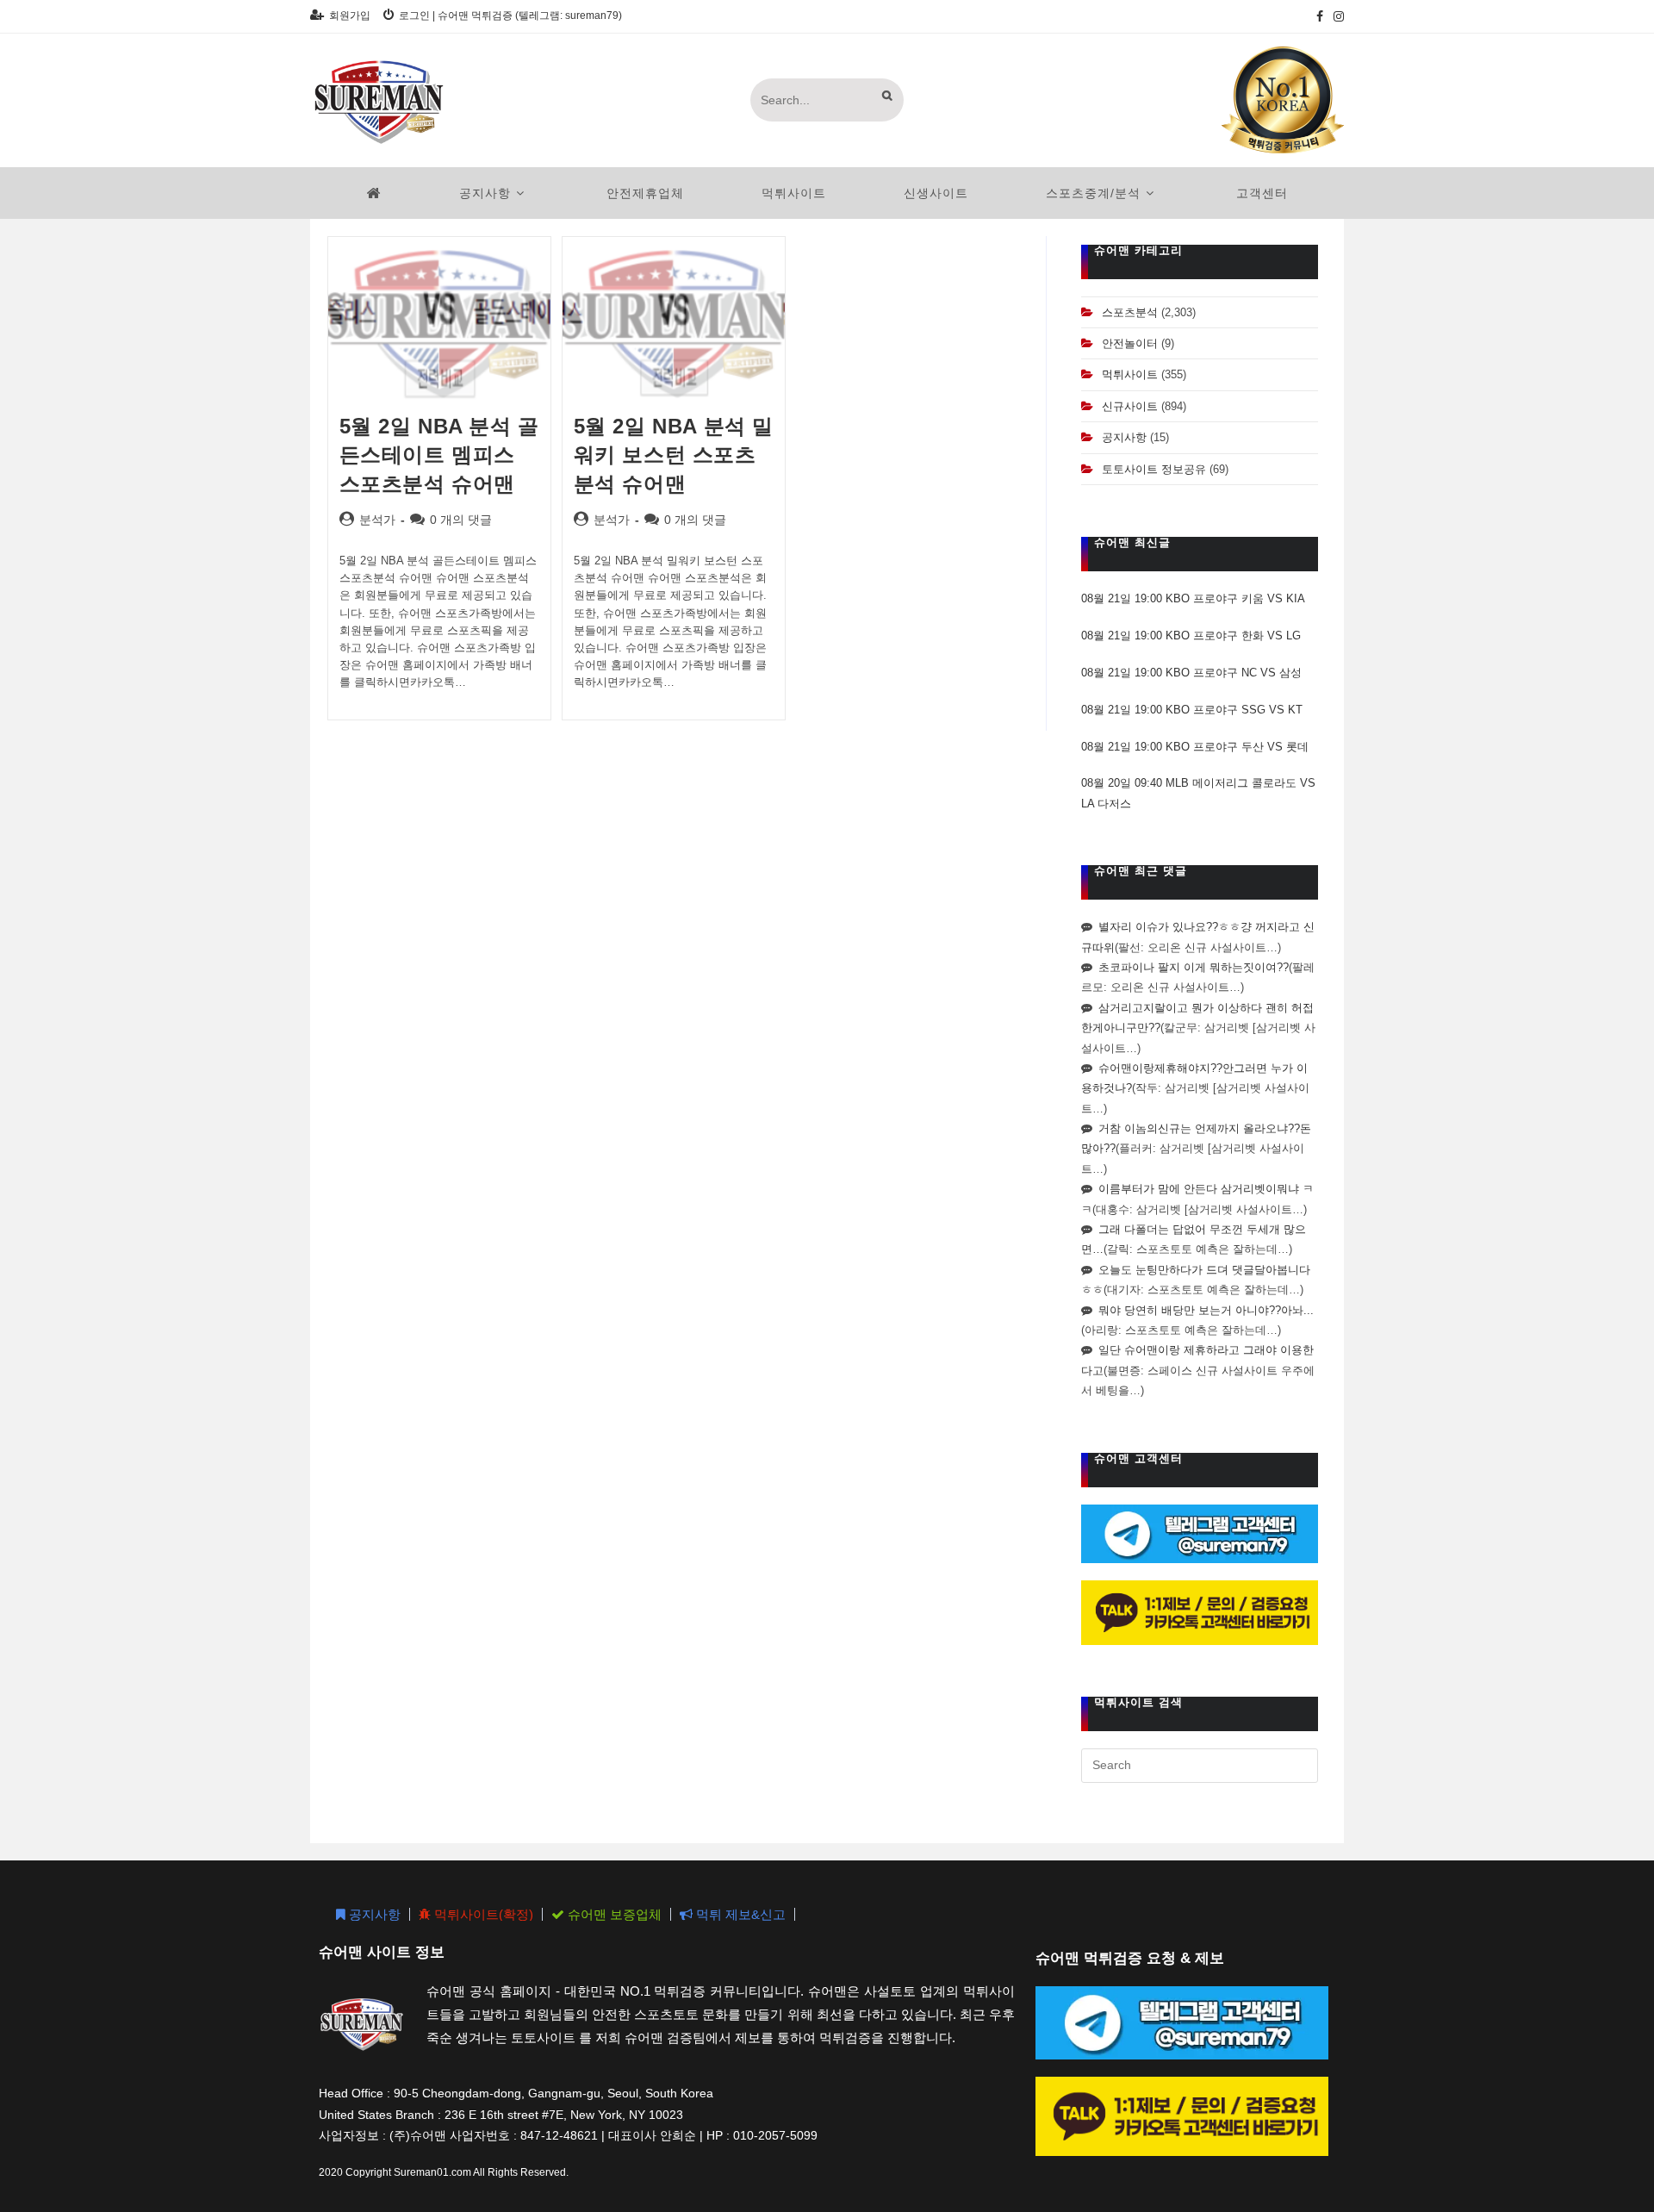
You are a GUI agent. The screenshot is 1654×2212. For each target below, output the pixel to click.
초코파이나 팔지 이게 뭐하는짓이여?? (1194, 967)
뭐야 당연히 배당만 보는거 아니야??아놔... (1206, 1310)
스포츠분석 (1130, 312)
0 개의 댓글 (461, 520)
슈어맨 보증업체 (613, 1914)
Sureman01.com (432, 2172)
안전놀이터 (1130, 343)
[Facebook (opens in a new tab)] (1320, 16)
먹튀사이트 (1130, 374)
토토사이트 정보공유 (1154, 469)
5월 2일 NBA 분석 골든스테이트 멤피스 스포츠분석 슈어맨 (439, 455)
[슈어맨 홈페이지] (374, 193)
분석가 (377, 520)
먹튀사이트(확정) (482, 1914)
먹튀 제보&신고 (739, 1914)
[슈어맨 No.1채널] (1283, 99)
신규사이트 (1130, 406)
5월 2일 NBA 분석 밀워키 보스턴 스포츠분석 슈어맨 (674, 455)
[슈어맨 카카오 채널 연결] (1200, 1612)
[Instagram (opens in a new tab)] (1336, 16)
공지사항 (1124, 437)
